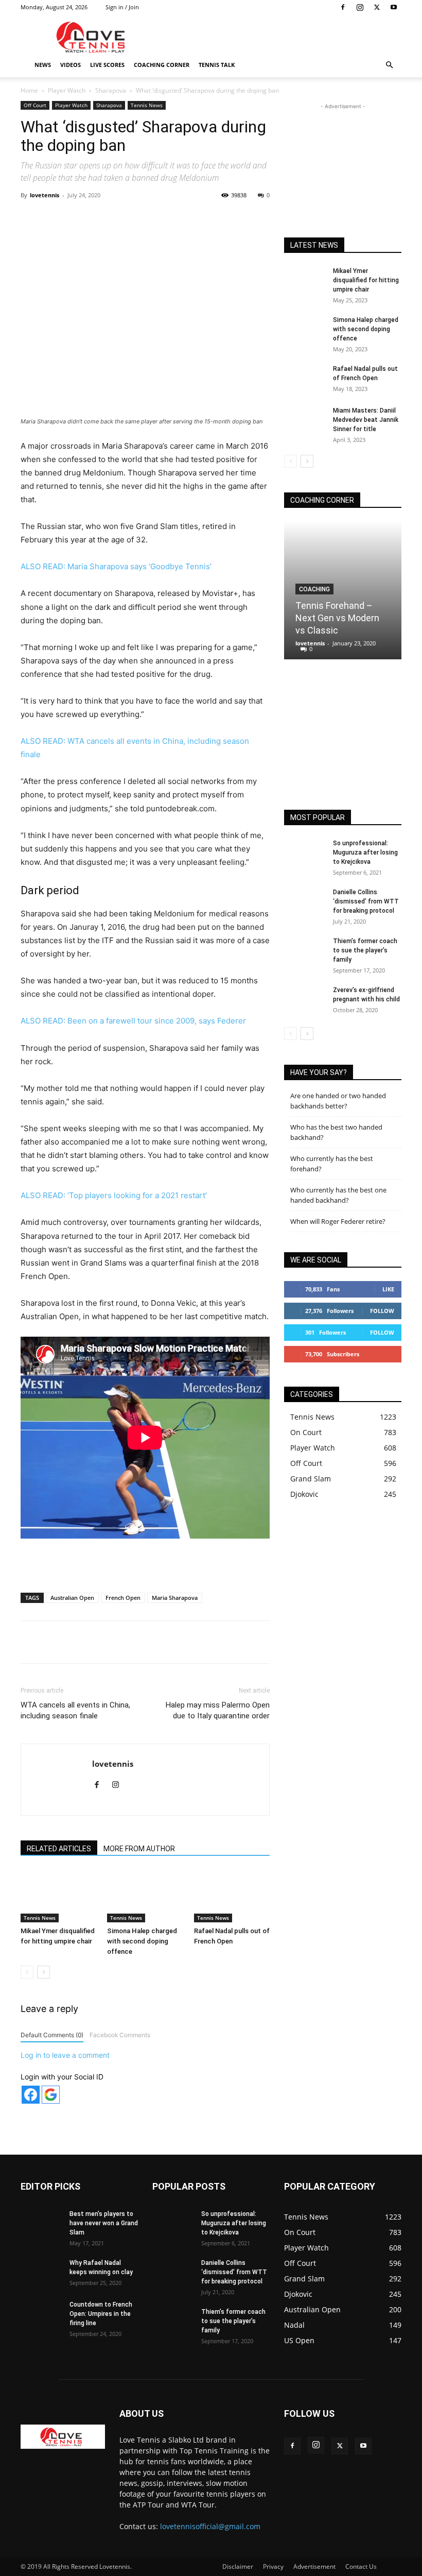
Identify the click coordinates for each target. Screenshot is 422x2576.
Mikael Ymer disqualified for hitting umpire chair (366, 280)
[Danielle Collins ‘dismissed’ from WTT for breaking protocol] (305, 902)
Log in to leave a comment (65, 2055)
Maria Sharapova (175, 1598)
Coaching (314, 589)
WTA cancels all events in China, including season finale (75, 1710)
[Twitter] (377, 7)
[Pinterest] (140, 218)
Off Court (35, 105)
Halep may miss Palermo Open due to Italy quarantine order (218, 1710)
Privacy (273, 2566)
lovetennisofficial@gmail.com (210, 2526)
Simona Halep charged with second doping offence (142, 1941)
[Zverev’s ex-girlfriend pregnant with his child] (305, 1000)
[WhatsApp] (164, 218)
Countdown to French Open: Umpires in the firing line (101, 2314)
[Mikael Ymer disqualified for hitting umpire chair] (58, 1896)
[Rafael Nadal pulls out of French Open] (232, 1896)
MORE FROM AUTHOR (139, 1849)
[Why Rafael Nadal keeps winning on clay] (41, 2273)
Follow (382, 1311)
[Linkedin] (188, 218)
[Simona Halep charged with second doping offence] (145, 1896)
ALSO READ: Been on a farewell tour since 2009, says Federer (133, 1021)
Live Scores (107, 65)
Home (29, 90)
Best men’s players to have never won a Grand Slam (104, 2223)
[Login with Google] (51, 2095)
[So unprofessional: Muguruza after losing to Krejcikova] (305, 853)
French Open (123, 1598)
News (43, 65)
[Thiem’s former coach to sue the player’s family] (305, 951)
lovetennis (45, 195)
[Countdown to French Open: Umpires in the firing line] (41, 2314)
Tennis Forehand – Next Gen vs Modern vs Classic (337, 618)
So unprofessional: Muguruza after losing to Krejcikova (365, 852)
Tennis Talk (217, 65)
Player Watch (67, 90)
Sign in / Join (122, 7)
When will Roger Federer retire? (338, 1221)
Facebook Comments (120, 2035)
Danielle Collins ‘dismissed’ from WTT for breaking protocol (366, 901)
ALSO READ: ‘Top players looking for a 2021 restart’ (114, 1195)
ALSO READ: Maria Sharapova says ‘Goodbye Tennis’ (116, 566)
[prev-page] (27, 1972)
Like (388, 1289)
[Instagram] (360, 7)
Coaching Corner (162, 65)
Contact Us (361, 2566)
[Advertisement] (280, 37)
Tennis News (147, 105)
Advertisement (314, 2566)
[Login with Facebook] (31, 2095)
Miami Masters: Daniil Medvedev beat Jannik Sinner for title (366, 420)
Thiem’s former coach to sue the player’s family (365, 950)
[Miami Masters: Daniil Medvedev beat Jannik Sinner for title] (305, 420)
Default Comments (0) (52, 2035)
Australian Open (72, 1598)
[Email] (212, 218)
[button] (389, 65)
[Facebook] (343, 7)
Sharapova (111, 90)
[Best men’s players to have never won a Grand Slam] (41, 2224)
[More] (236, 218)
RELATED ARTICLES (59, 1849)
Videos (71, 65)
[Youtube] (394, 7)
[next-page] (43, 1972)
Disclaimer (238, 2566)
